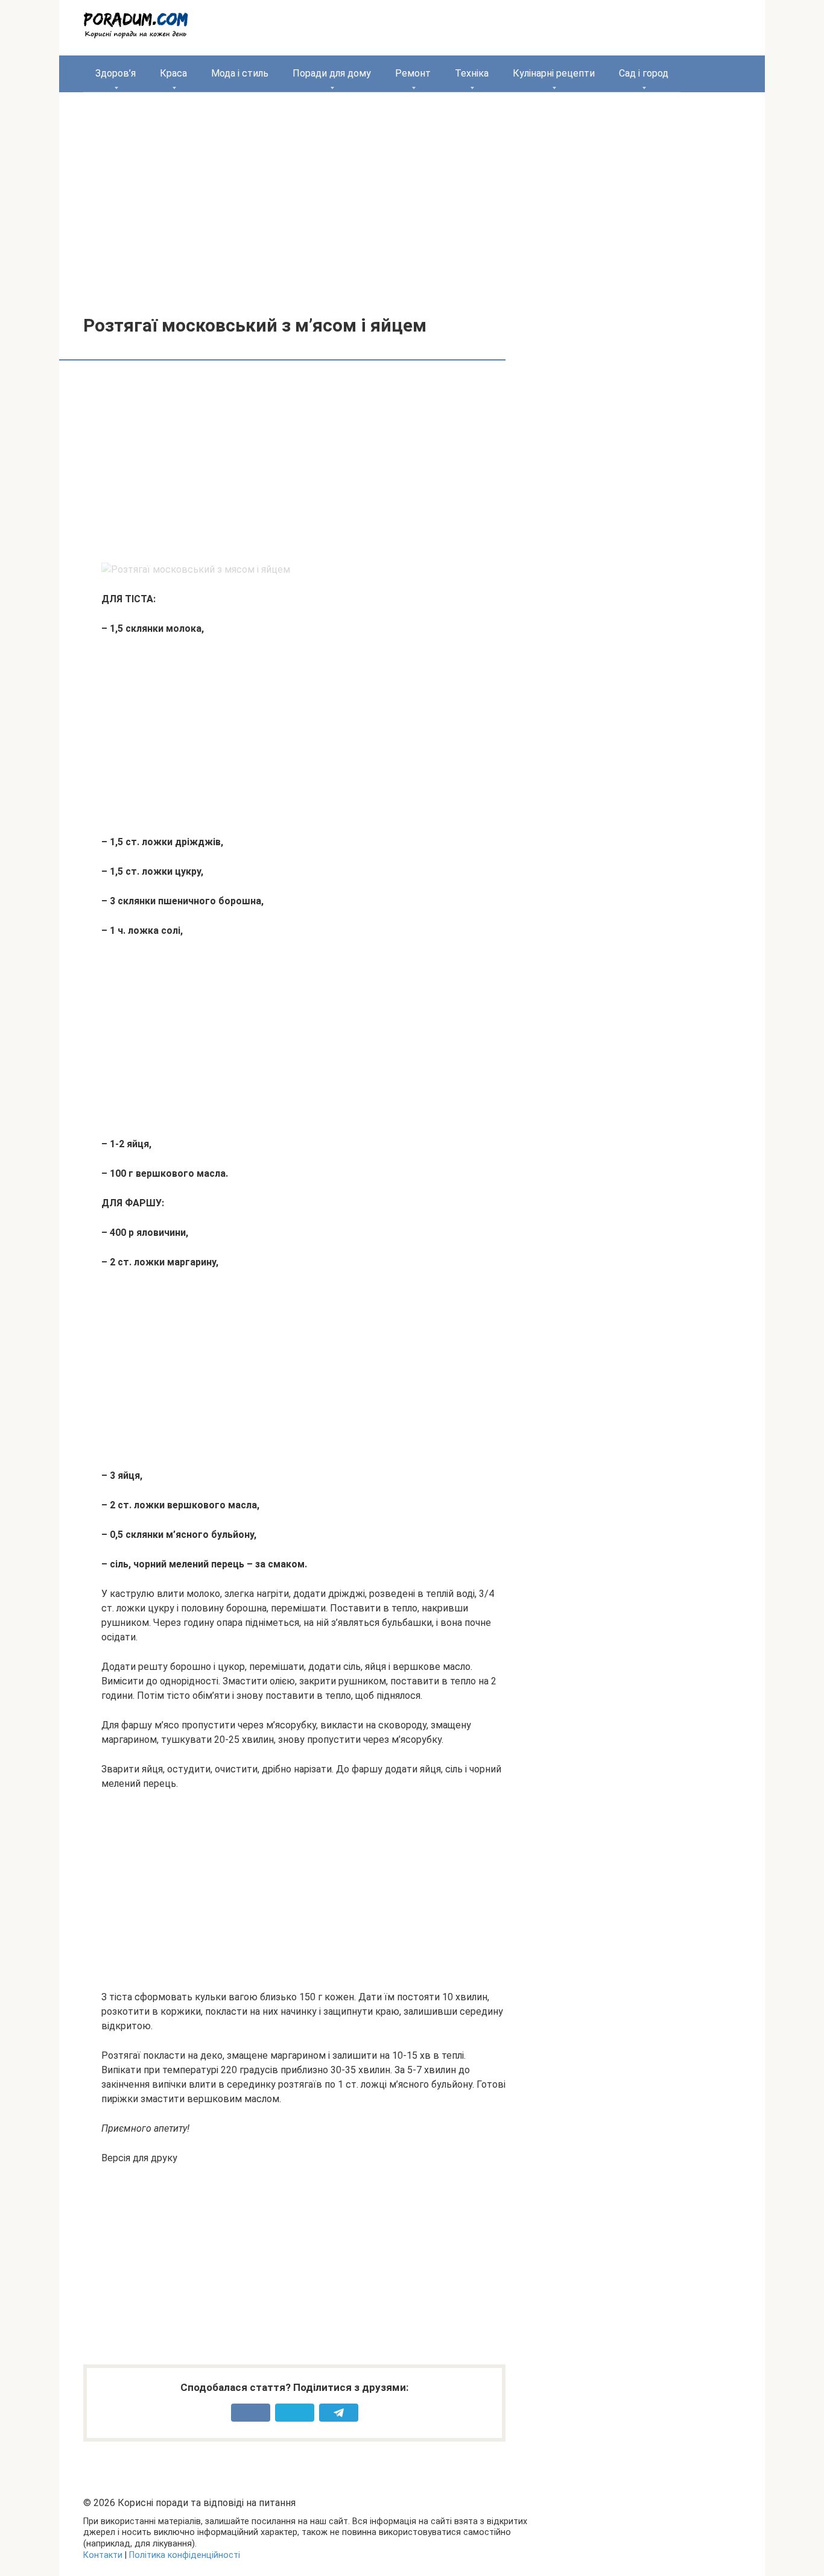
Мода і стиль (240, 73)
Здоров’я (116, 73)
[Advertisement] (412, 195)
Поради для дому (332, 73)
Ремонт (413, 73)
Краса (173, 73)
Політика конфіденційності (185, 2555)
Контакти (103, 2555)
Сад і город (644, 73)
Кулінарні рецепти (554, 73)
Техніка (472, 73)
